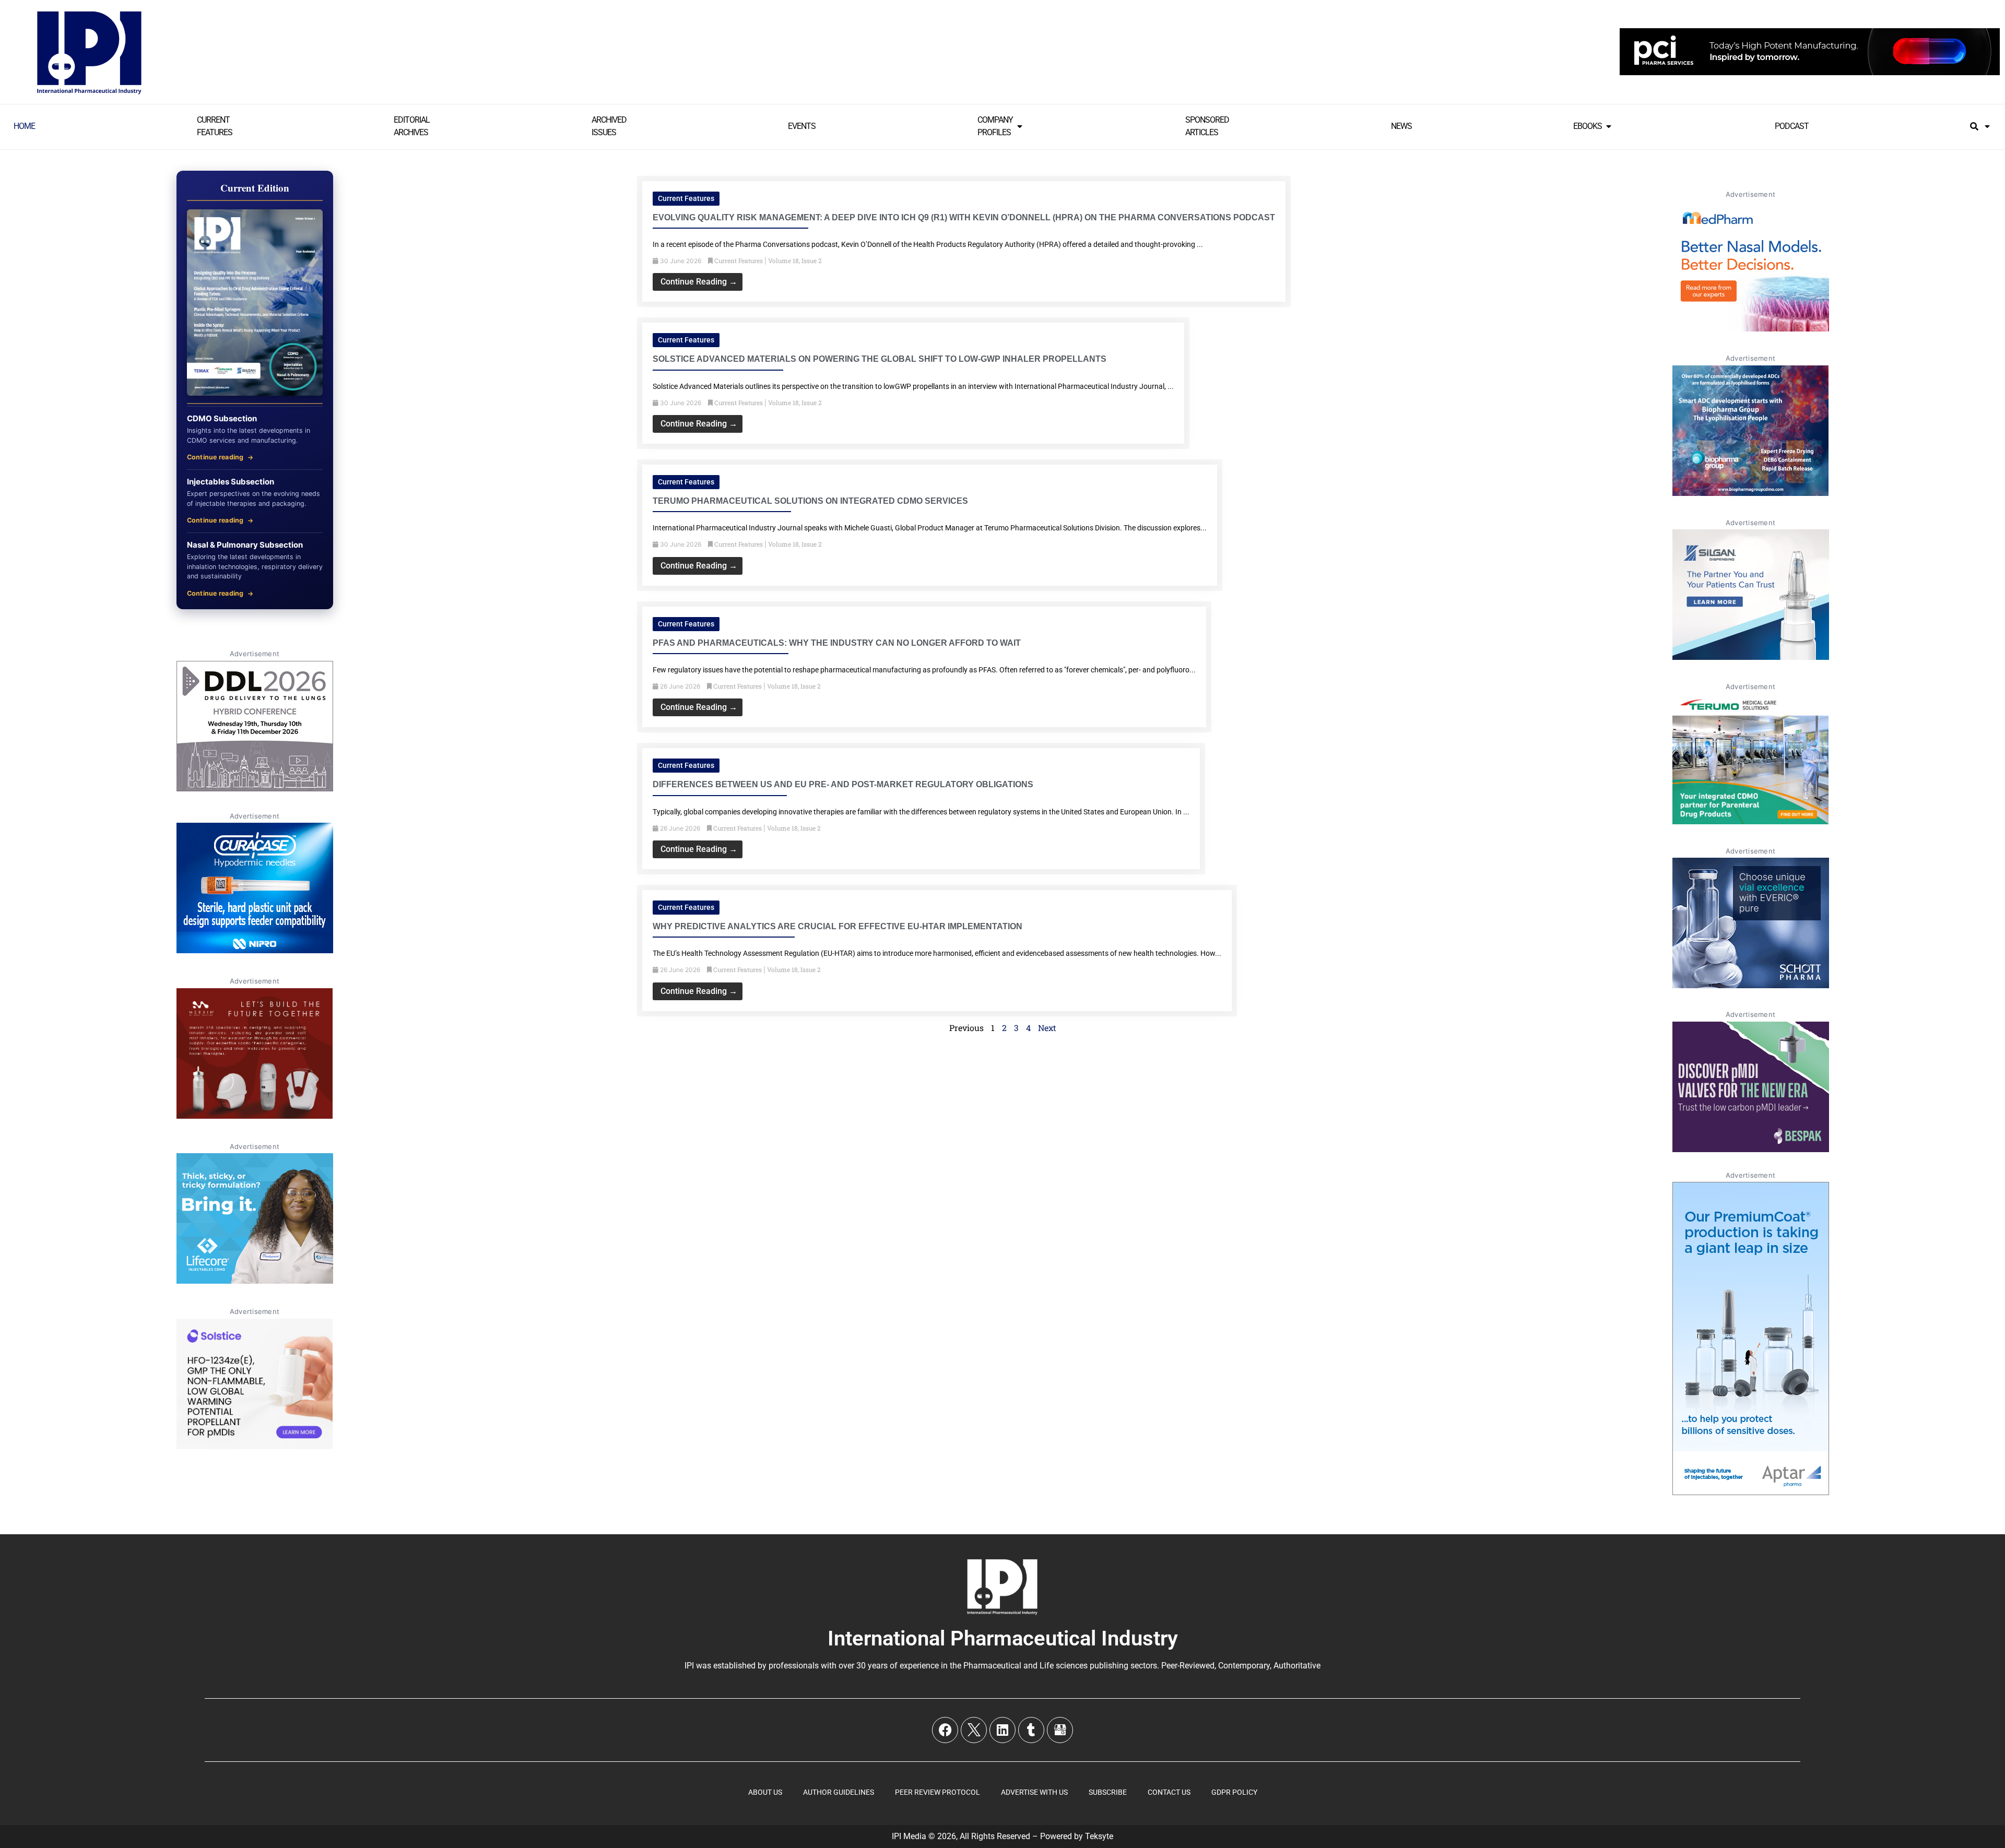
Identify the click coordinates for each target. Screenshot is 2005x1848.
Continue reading (215, 457)
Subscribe (1108, 1792)
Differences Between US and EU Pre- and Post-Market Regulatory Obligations (843, 784)
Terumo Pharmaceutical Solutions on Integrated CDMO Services (810, 501)
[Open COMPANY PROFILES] (1020, 126)
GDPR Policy (1234, 1792)
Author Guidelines (839, 1792)
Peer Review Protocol (937, 1792)
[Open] (1987, 126)
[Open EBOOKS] (1609, 126)
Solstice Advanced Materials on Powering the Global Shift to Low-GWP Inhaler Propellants (880, 359)
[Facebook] (945, 1730)
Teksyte (1099, 1836)
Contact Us (1169, 1792)
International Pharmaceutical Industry (1003, 1638)
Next (1047, 1028)
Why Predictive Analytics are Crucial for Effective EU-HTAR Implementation (838, 926)
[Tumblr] (1031, 1730)
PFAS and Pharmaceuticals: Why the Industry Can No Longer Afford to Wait (837, 643)
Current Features (686, 198)
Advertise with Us (1034, 1792)
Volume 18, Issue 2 (795, 261)
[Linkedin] (1002, 1730)
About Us (765, 1792)
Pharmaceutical (992, 1666)
